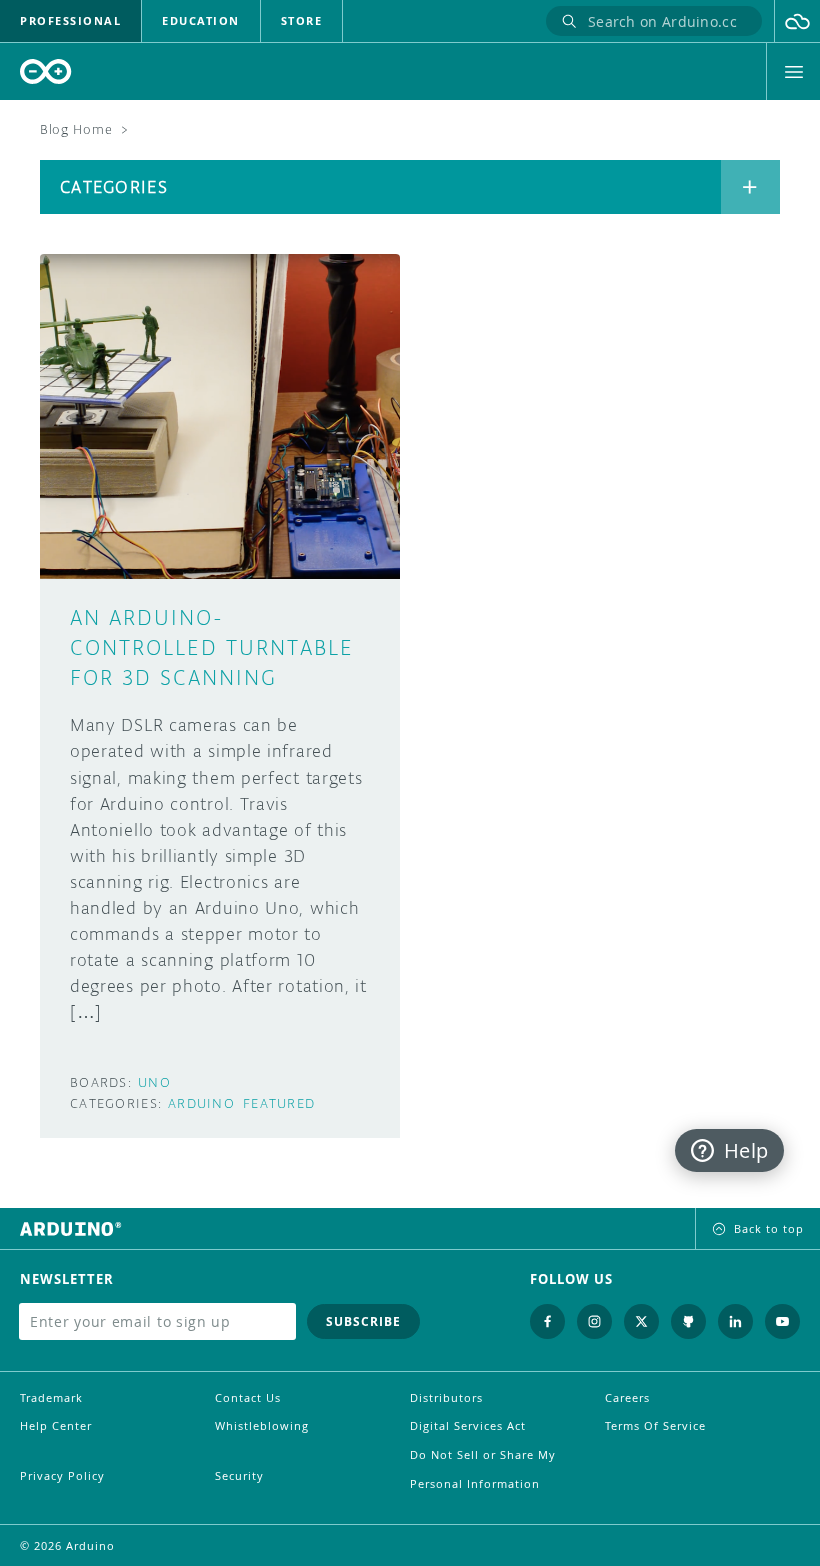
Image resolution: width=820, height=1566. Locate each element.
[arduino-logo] (46, 71)
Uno (154, 1082)
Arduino (201, 1103)
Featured (279, 1103)
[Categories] (750, 187)
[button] (797, 21)
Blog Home (76, 129)
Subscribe (363, 1321)
